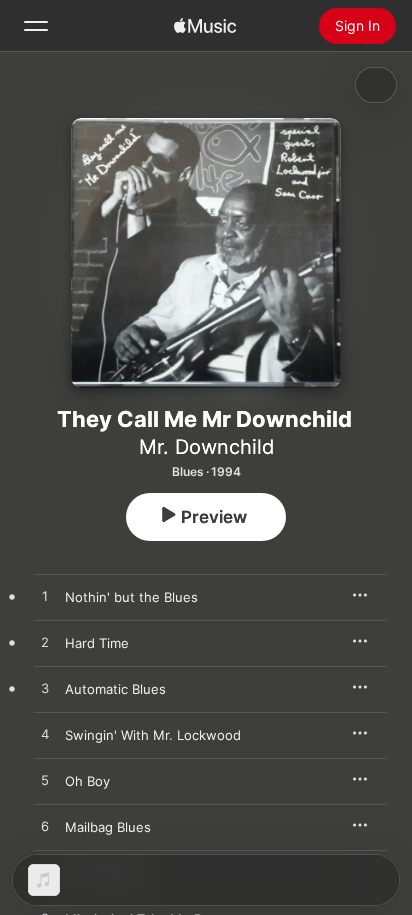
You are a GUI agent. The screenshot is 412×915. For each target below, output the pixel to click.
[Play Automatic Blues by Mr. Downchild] (45, 689)
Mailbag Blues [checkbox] (108, 827)
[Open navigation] (36, 26)
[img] (205, 26)
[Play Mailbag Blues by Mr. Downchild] (45, 827)
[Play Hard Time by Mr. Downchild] (45, 643)
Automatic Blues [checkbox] (115, 689)
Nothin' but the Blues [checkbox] (131, 597)
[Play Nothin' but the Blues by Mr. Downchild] (45, 597)
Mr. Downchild (206, 447)
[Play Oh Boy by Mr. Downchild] (45, 781)
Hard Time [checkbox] (97, 643)
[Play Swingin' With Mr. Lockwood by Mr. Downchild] (45, 735)
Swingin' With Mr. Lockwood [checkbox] (153, 735)
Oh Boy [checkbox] (87, 781)
